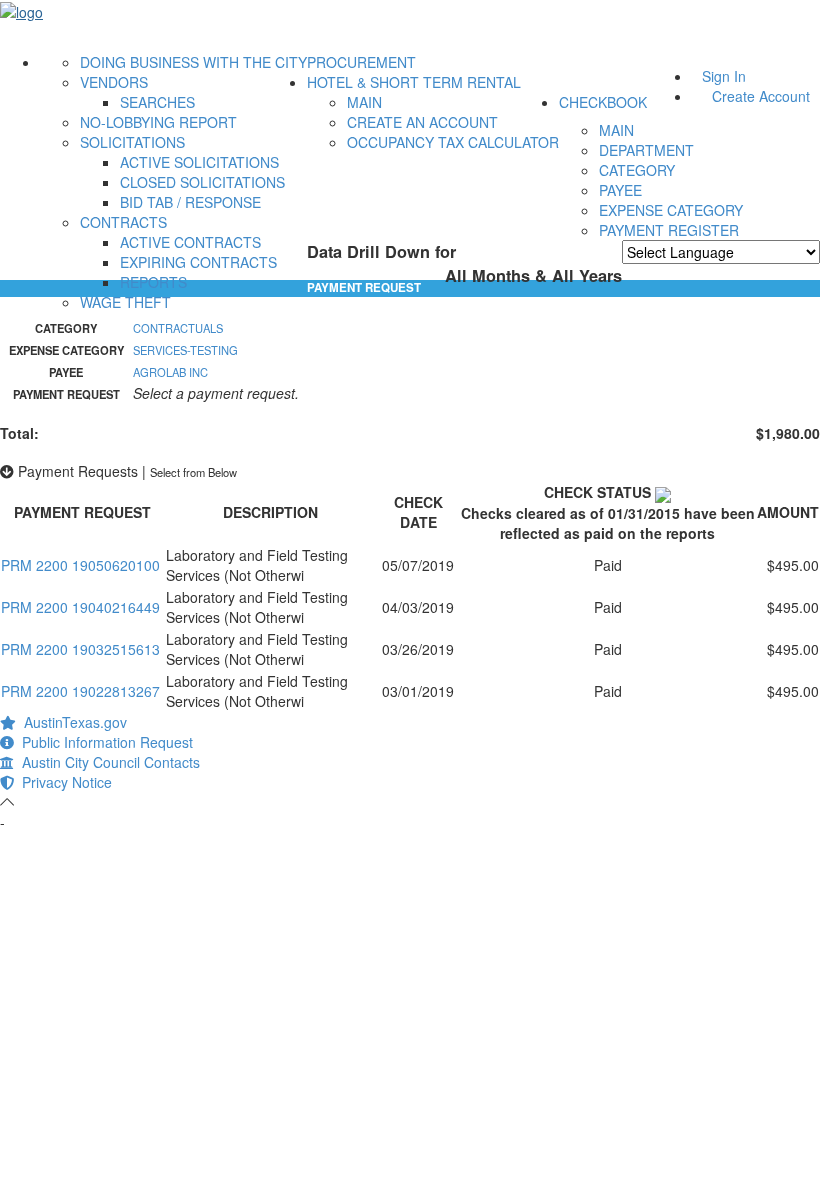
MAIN (364, 102)
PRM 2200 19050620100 (80, 565)
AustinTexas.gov (71, 722)
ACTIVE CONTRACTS (190, 242)
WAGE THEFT (125, 302)
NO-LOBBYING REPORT (158, 122)
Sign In (724, 76)
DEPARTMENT (646, 150)
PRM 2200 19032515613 (80, 649)
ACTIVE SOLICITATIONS (199, 162)
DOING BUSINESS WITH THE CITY (193, 62)
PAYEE (620, 190)
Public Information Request (103, 742)
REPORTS (153, 282)
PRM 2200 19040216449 (80, 607)
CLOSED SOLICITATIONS (202, 182)
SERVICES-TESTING (185, 350)
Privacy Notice (63, 782)
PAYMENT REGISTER (669, 230)
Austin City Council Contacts (107, 762)
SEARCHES (157, 102)
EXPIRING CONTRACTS (198, 262)
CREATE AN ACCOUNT (422, 122)
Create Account (761, 96)
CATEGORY (637, 170)
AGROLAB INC (170, 372)
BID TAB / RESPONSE (190, 202)
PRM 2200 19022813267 (80, 691)
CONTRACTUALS (178, 328)
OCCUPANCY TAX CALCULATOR (453, 142)
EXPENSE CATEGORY (671, 210)
